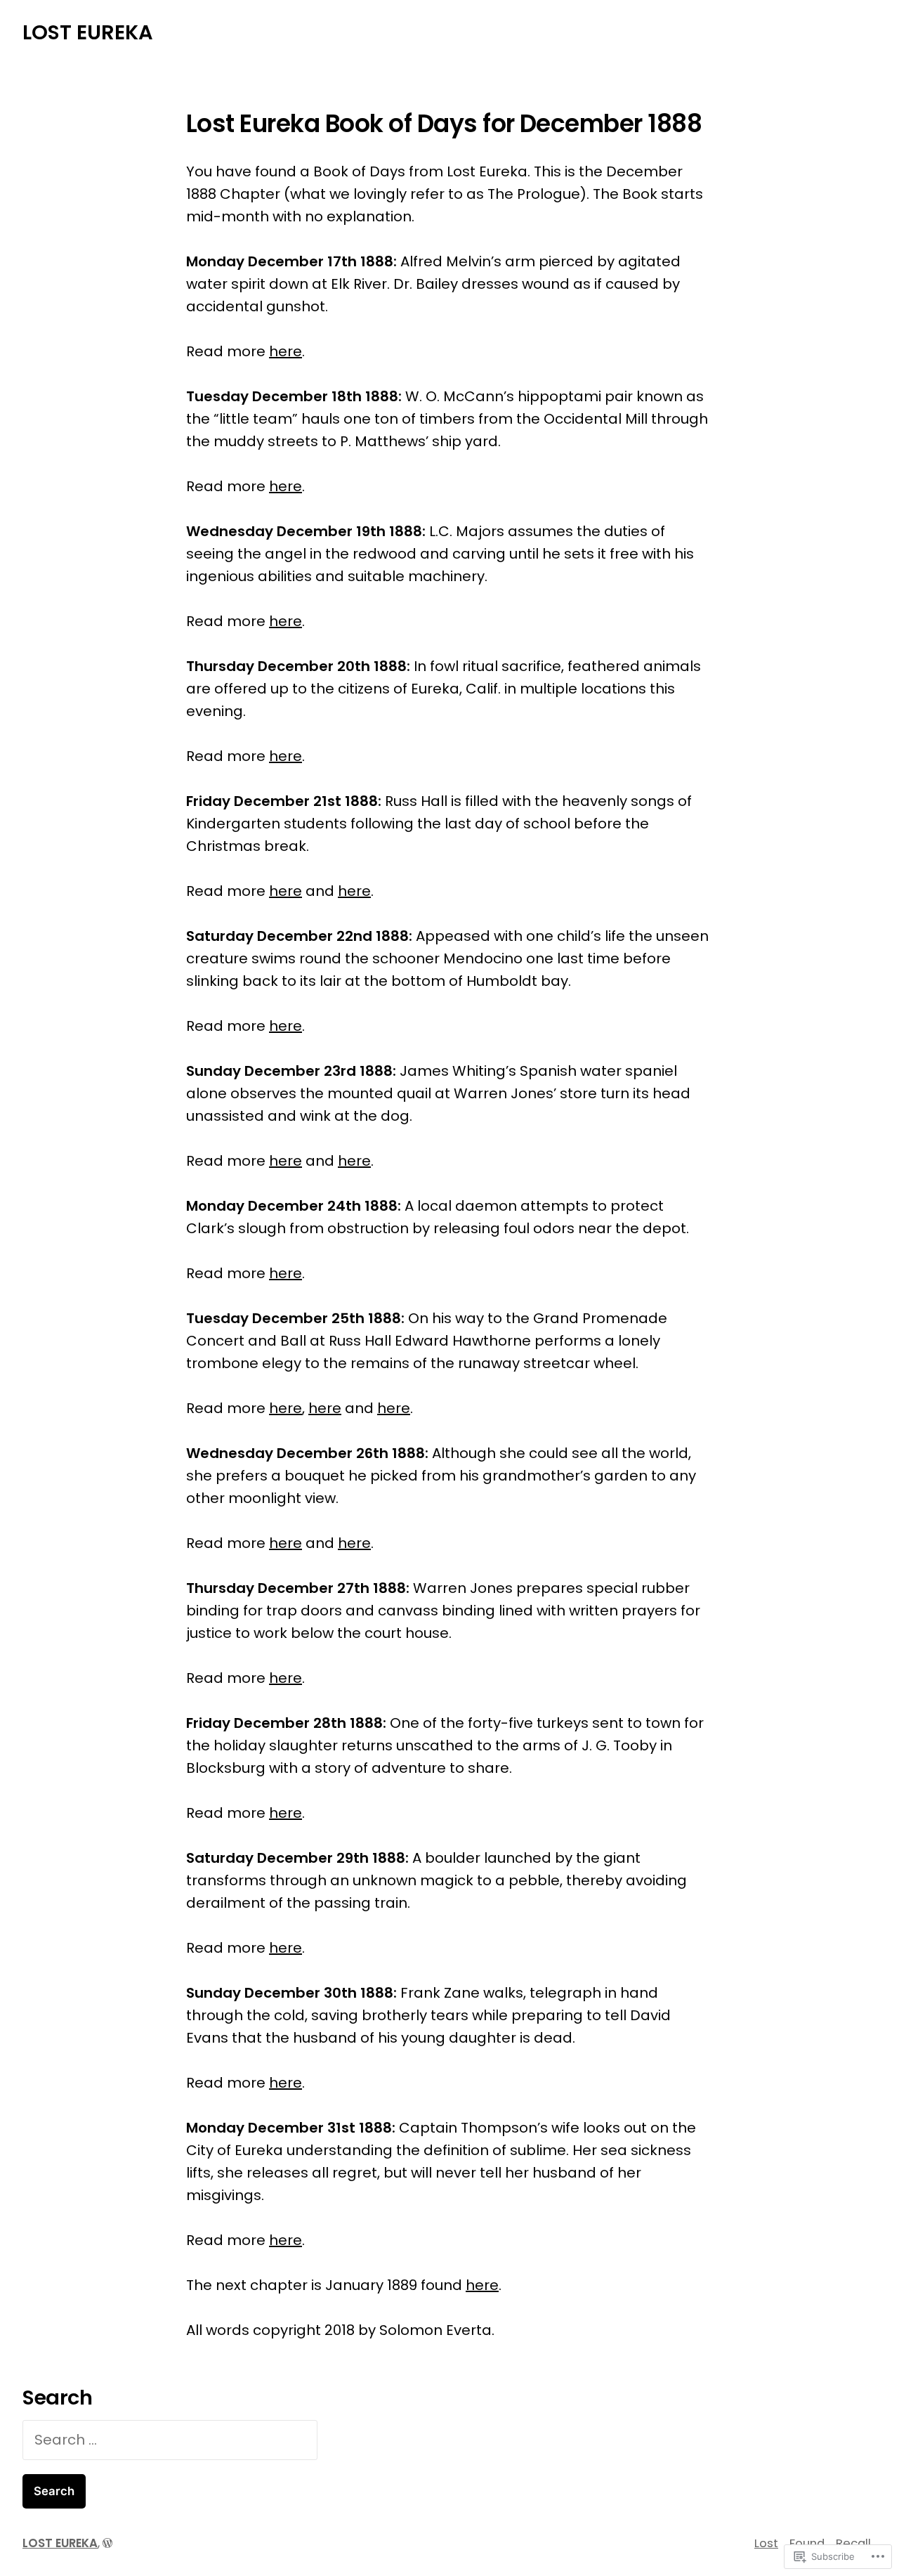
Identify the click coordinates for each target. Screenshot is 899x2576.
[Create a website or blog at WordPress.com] (107, 2543)
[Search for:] (170, 2440)
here (286, 351)
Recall (853, 2543)
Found (807, 2543)
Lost (766, 2543)
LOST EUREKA (88, 32)
